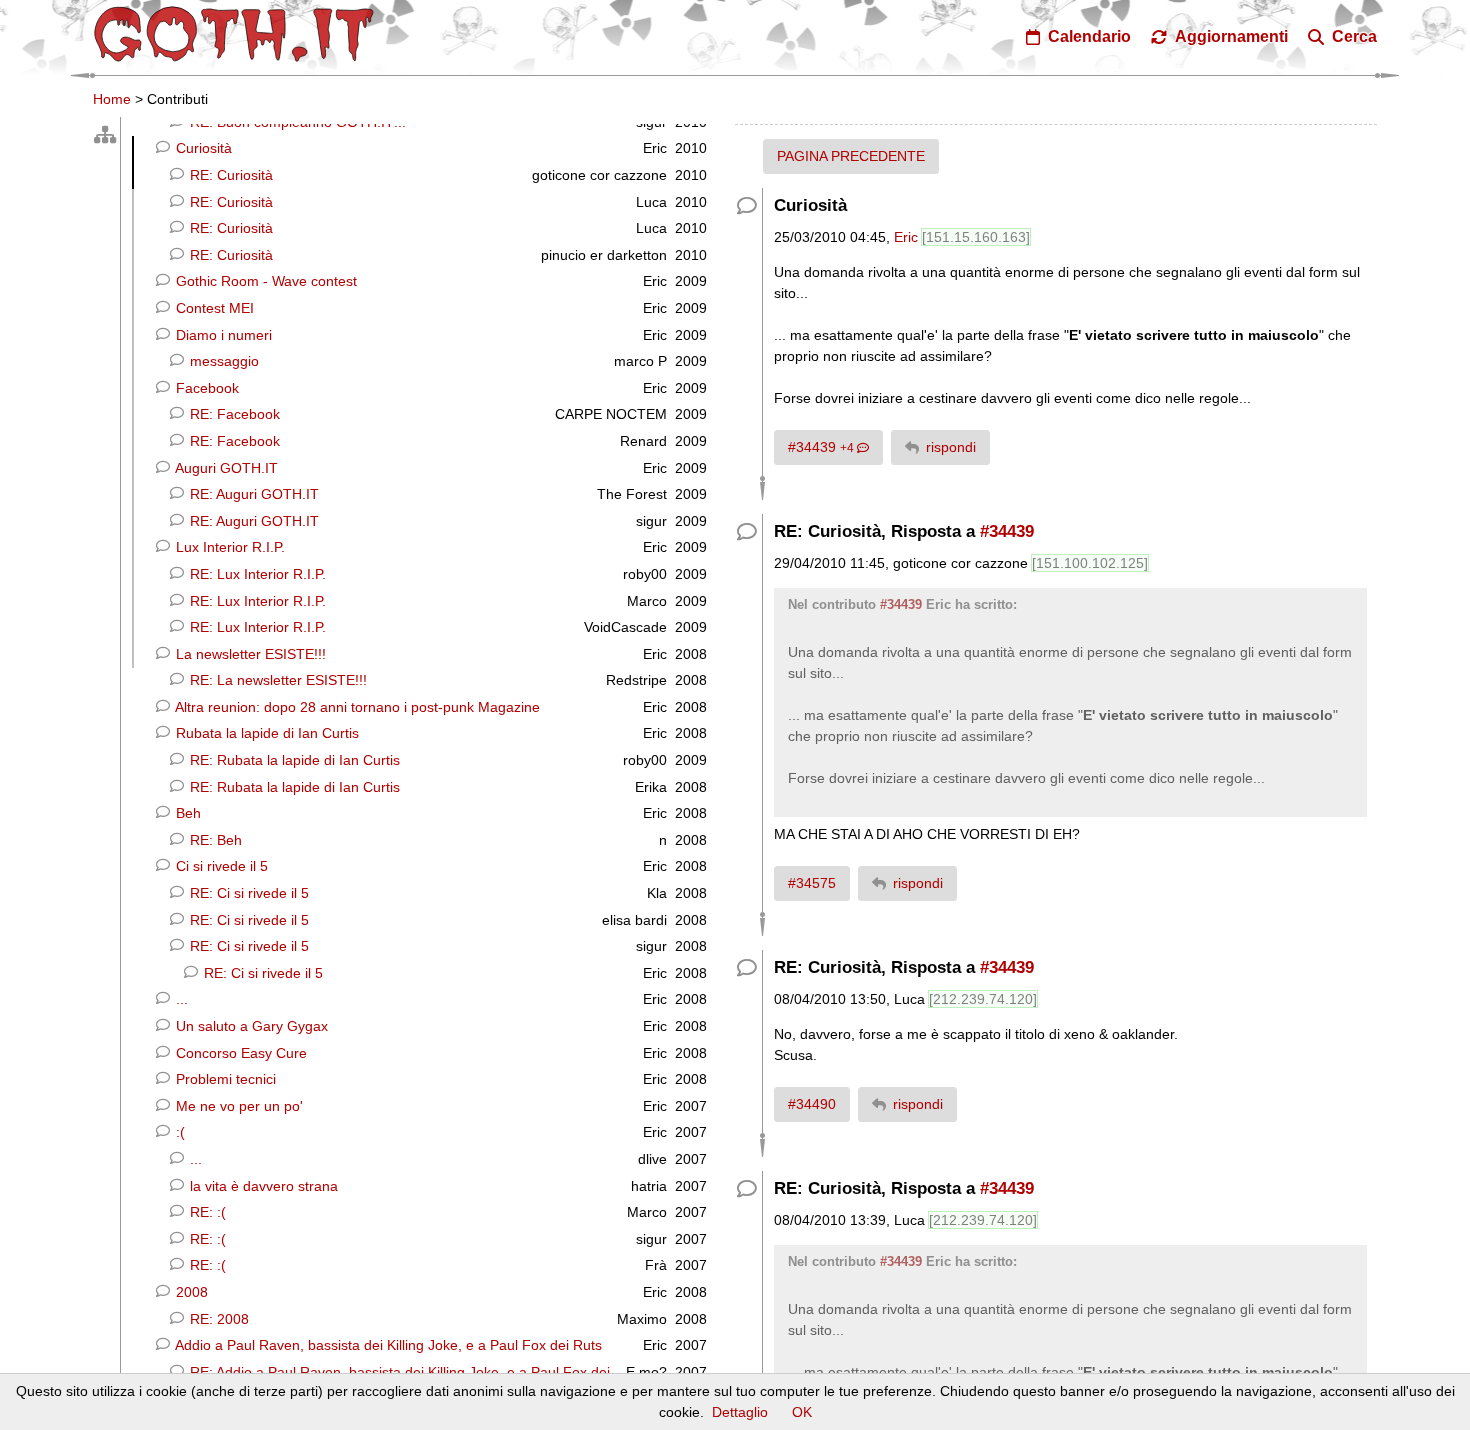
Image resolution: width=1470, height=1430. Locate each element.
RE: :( (206, 1212)
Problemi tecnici (224, 1079)
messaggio (222, 361)
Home (112, 99)
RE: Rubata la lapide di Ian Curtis (293, 760)
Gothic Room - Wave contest (264, 281)
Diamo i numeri (222, 335)
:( (178, 1132)
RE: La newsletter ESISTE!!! (276, 680)
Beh (186, 813)
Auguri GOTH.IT (225, 468)
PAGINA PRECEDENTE (851, 156)
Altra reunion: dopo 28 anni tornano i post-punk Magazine (356, 707)
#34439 (822, 447)
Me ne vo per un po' (237, 1106)
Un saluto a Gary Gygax (250, 1026)
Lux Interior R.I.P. (228, 547)
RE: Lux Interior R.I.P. (256, 574)
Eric (906, 237)
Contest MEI (213, 308)
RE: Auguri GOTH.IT (252, 494)
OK (802, 1412)
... (180, 999)
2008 (190, 1292)
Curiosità (202, 148)
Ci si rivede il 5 (220, 866)
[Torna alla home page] (234, 34)
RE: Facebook (233, 414)
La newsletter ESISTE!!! (249, 654)
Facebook (205, 388)
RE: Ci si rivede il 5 (247, 893)
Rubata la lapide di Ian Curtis (265, 733)
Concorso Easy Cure (239, 1053)
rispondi (951, 447)
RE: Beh (214, 840)
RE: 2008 (217, 1319)
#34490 (812, 1104)
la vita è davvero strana (262, 1186)
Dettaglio (740, 1412)
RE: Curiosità (229, 175)
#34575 (812, 883)
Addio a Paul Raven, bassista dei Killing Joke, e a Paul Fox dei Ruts (387, 1345)
